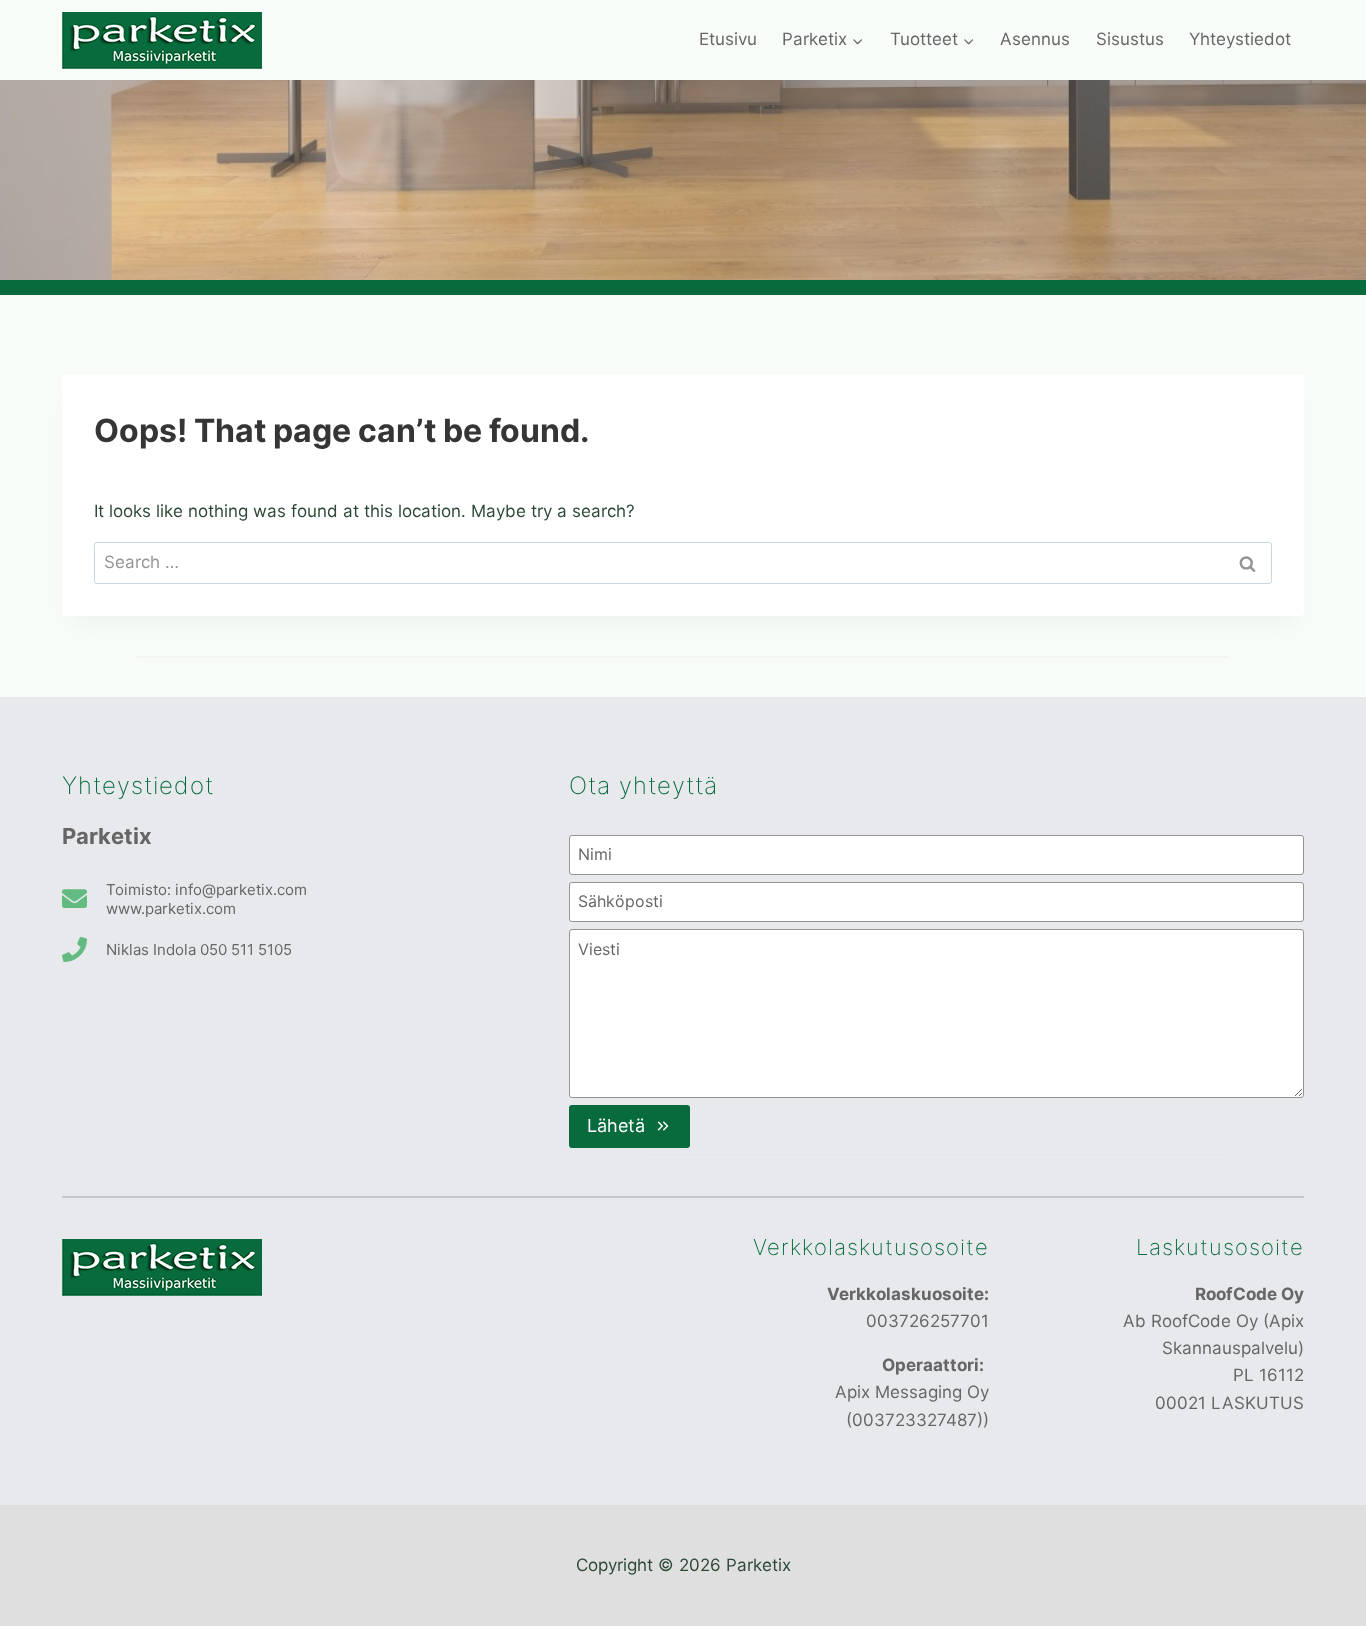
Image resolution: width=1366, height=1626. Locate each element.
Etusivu (728, 39)
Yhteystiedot (1240, 39)
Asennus (1035, 39)
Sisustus (1130, 39)
